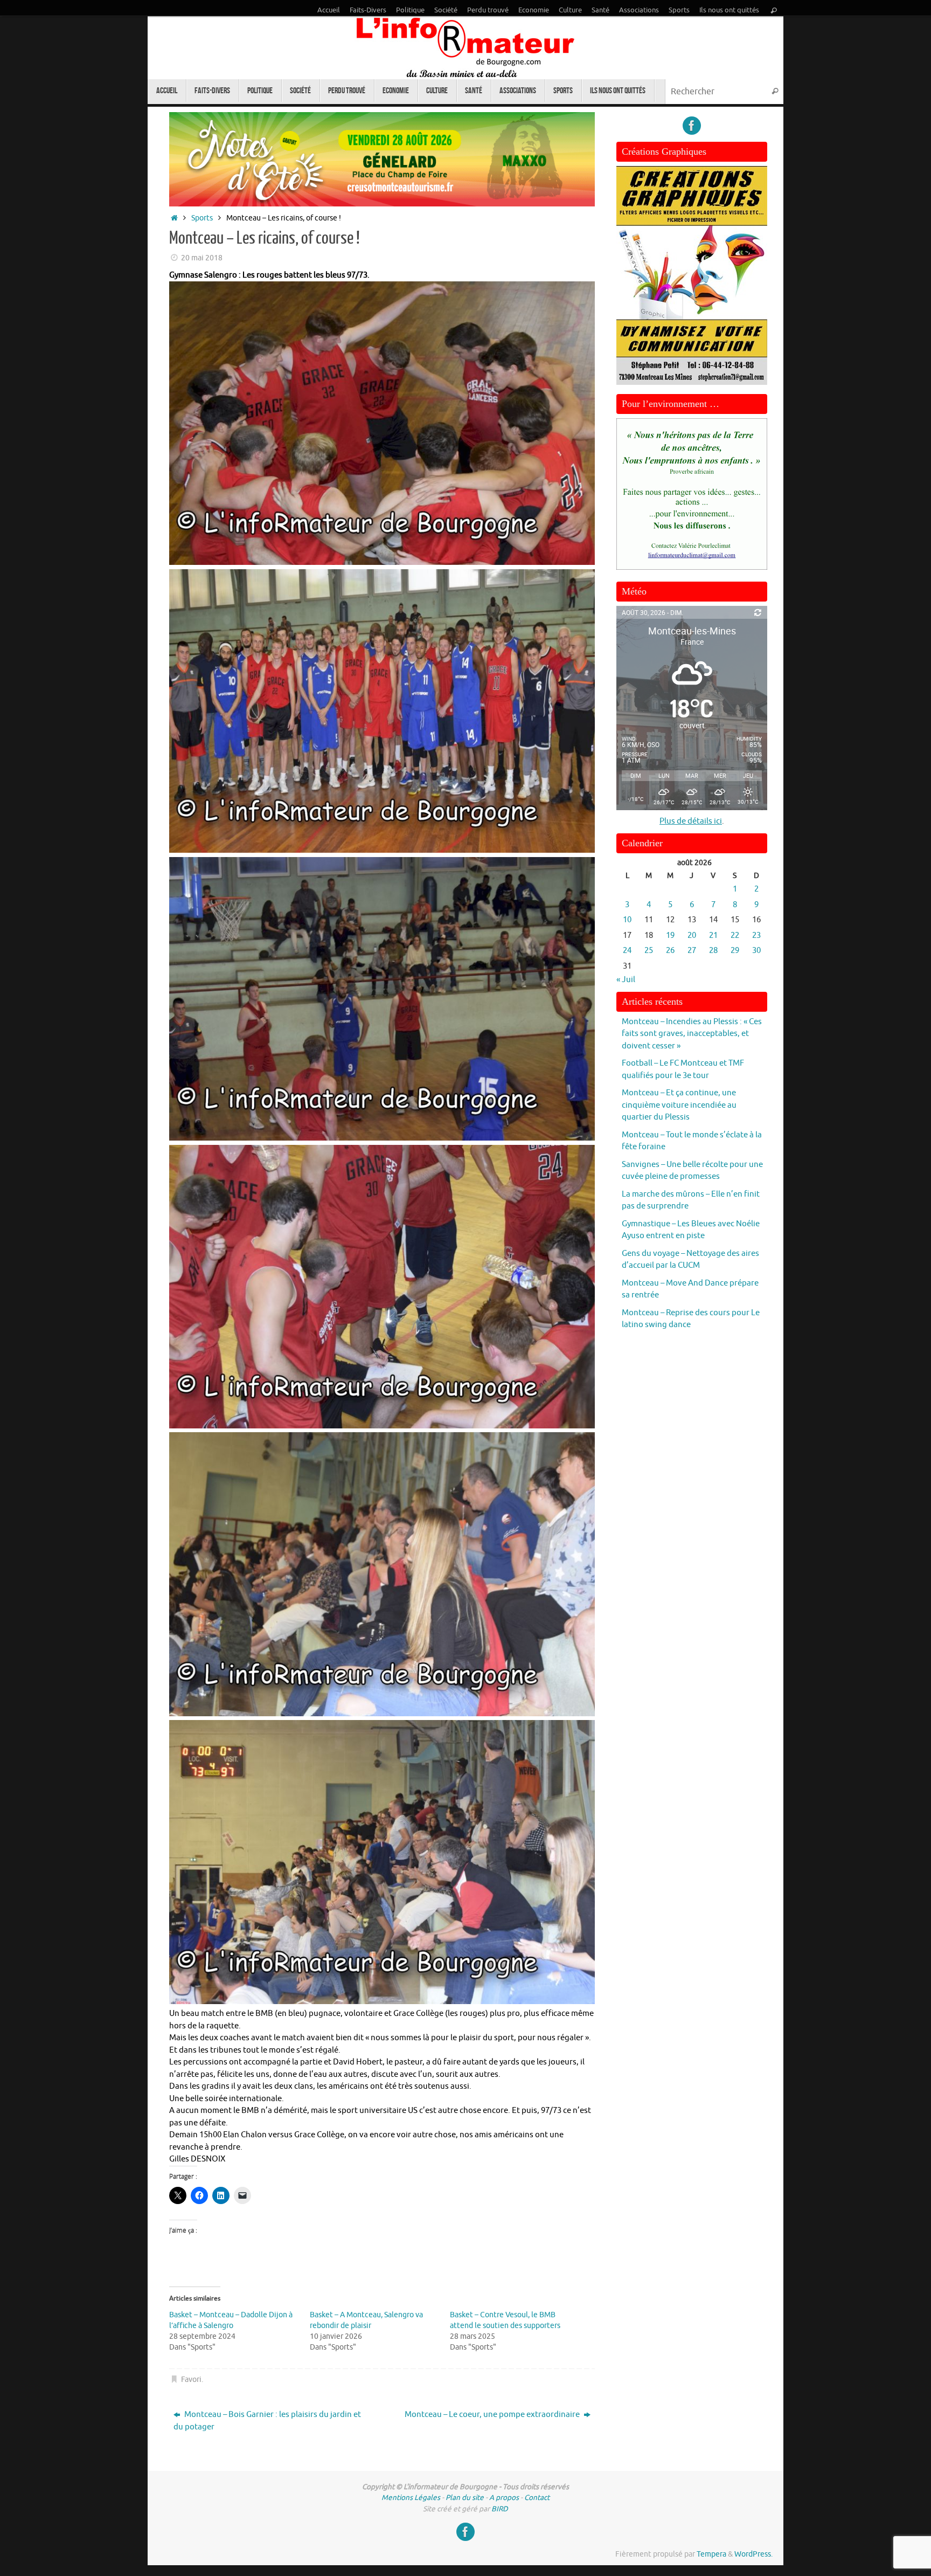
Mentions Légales (411, 2498)
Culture (570, 10)
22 (735, 935)
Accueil (329, 10)
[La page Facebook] (692, 126)
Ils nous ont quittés (729, 10)
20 (692, 935)
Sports (679, 10)
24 (627, 951)
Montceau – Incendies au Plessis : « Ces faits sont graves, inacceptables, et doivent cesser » (692, 1034)
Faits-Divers (368, 10)
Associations (639, 10)
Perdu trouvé (488, 10)
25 (649, 951)
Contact (537, 2498)
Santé (600, 10)
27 (692, 951)
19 (670, 935)
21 (713, 935)
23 (756, 935)
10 (627, 920)
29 (735, 951)
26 (670, 951)
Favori (191, 2380)
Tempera (711, 2554)
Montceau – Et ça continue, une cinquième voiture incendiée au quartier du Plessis (679, 1105)
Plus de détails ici (691, 821)
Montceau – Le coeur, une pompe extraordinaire (493, 2415)
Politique (410, 10)
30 (756, 951)
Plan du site (465, 2498)
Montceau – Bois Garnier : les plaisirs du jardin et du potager (267, 2421)
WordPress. (753, 2554)
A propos (504, 2498)
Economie (534, 10)
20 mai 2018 (202, 258)
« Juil (626, 980)
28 (713, 951)
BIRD (500, 2509)
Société (446, 10)
